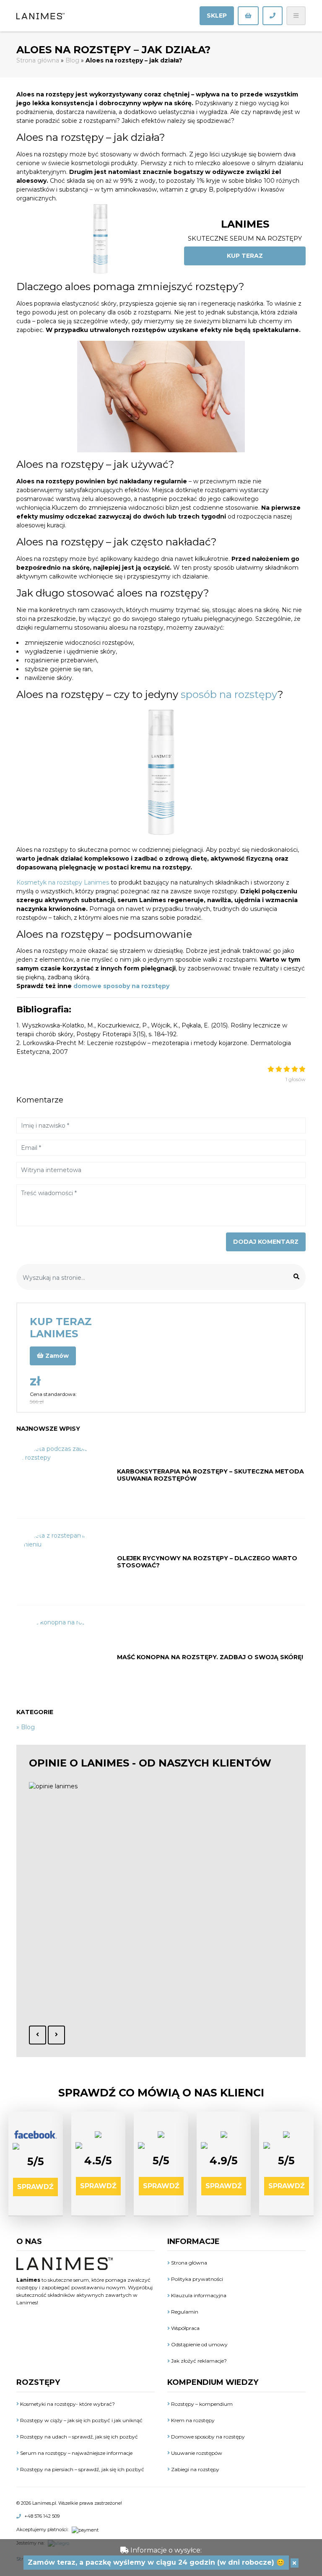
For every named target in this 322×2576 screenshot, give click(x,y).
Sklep (217, 16)
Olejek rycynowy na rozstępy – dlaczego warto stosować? (207, 1562)
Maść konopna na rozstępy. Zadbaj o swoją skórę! (210, 1657)
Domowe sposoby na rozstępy (207, 2437)
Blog (72, 60)
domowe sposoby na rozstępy (121, 986)
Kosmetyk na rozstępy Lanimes (63, 882)
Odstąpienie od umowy (199, 2344)
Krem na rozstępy (192, 2420)
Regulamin (184, 2312)
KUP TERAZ (245, 256)
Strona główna (38, 60)
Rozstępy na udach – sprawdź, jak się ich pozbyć (78, 2437)
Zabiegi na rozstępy (195, 2469)
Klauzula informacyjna (198, 2295)
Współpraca (185, 2328)
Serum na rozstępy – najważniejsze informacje (76, 2453)
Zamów (56, 1356)
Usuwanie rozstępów (196, 2453)
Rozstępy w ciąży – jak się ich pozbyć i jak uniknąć (81, 2420)
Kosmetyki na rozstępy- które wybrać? (67, 2404)
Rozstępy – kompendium (201, 2404)
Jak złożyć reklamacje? (198, 2361)
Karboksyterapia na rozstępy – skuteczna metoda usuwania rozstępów (210, 1475)
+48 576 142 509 (42, 2516)
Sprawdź (35, 2187)
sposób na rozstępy (229, 694)
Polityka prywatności (196, 2279)
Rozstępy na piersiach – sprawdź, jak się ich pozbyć (82, 2469)
